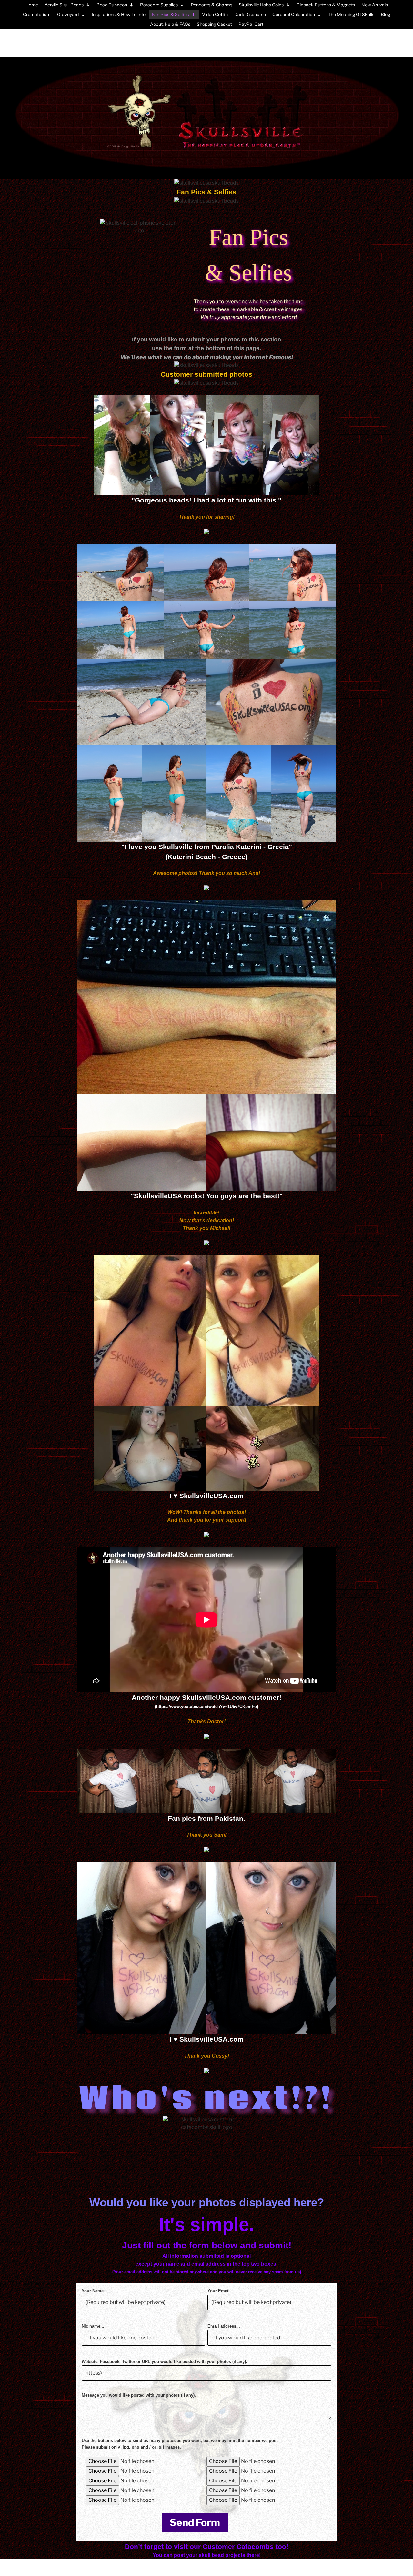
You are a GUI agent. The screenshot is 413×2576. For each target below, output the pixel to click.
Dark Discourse (250, 14)
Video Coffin (215, 14)
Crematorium (37, 14)
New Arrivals (375, 5)
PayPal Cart (251, 24)
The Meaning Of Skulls (351, 14)
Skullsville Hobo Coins (261, 5)
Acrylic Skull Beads (64, 5)
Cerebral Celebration (294, 14)
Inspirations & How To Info (119, 14)
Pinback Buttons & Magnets (326, 5)
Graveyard (68, 14)
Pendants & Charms (212, 5)
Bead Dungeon (112, 5)
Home (32, 5)
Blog (385, 14)
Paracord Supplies (159, 5)
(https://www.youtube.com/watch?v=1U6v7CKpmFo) (206, 1706)
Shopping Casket (214, 24)
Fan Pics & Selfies (171, 14)
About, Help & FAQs (170, 24)
